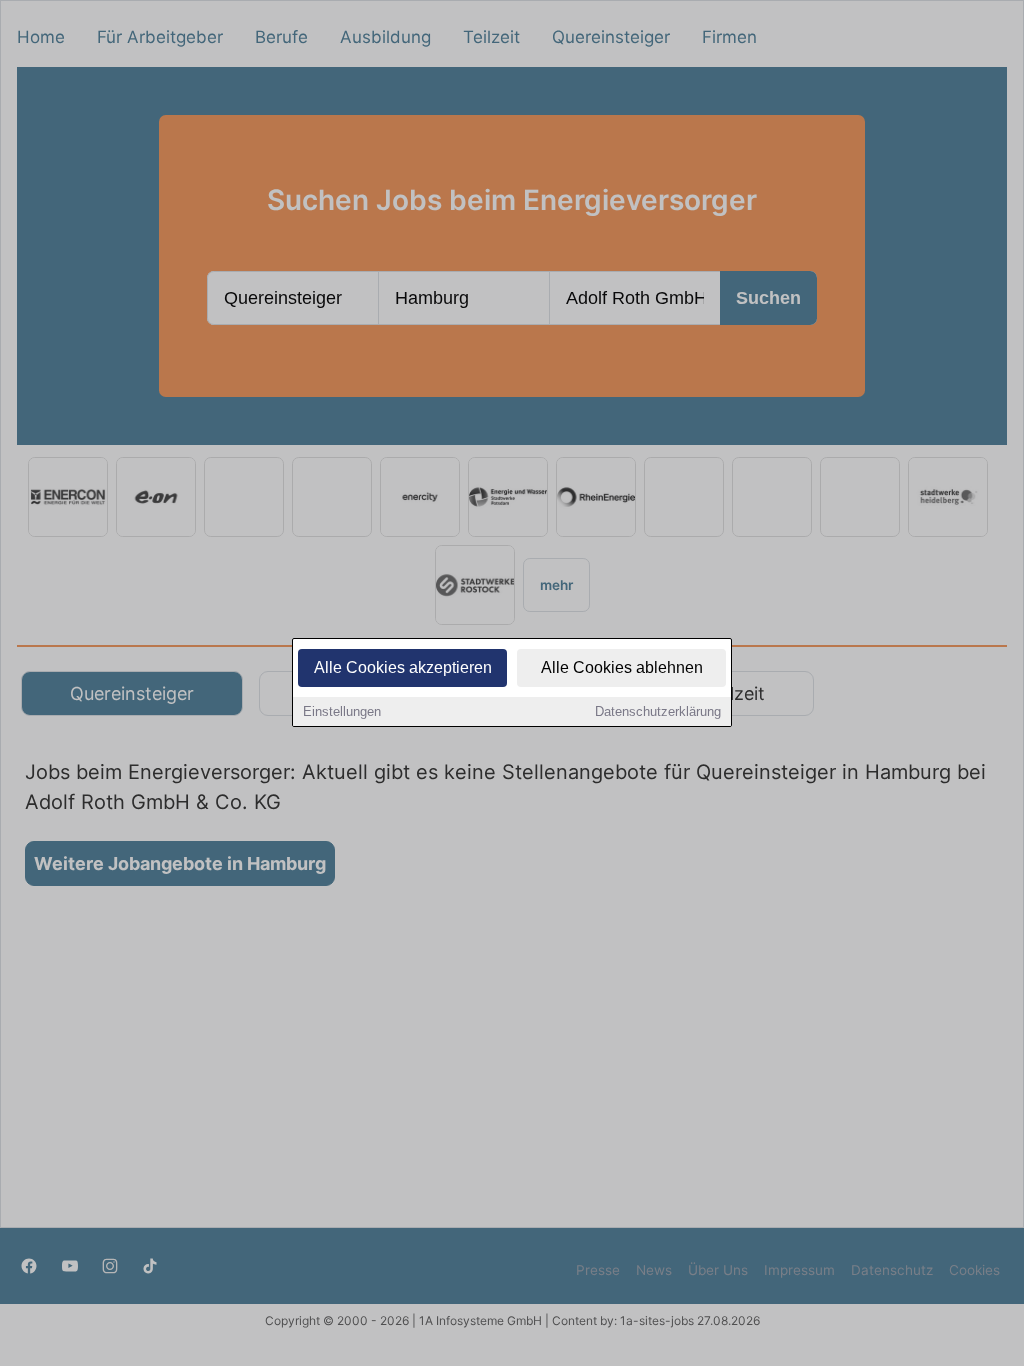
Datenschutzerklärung (658, 711)
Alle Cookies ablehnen (622, 667)
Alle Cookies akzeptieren (403, 667)
